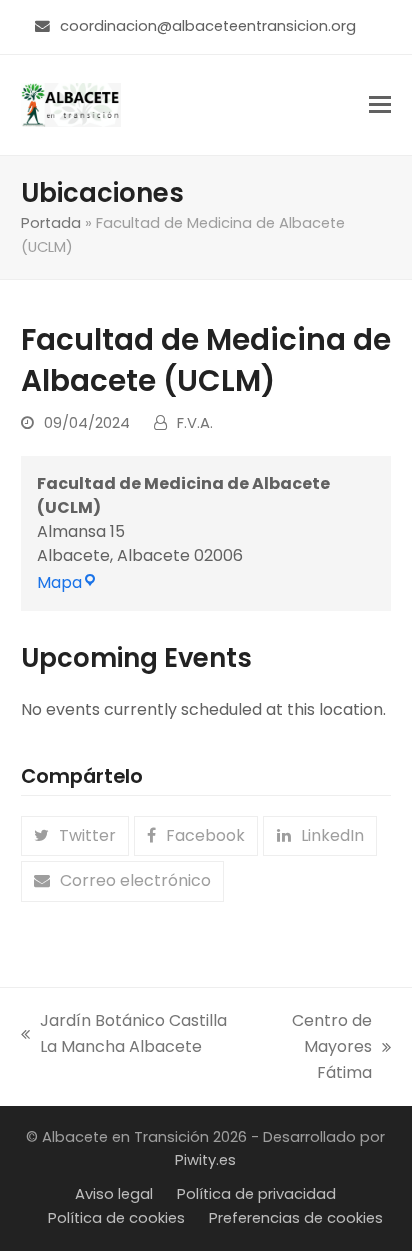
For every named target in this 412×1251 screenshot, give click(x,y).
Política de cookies (116, 1218)
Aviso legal (114, 1194)
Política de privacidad (256, 1194)
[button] (380, 104)
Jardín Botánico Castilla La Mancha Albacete (124, 1034)
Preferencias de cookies (296, 1218)
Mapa (67, 582)
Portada (51, 223)
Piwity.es (205, 1160)
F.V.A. (195, 423)
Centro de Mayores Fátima (314, 1047)
